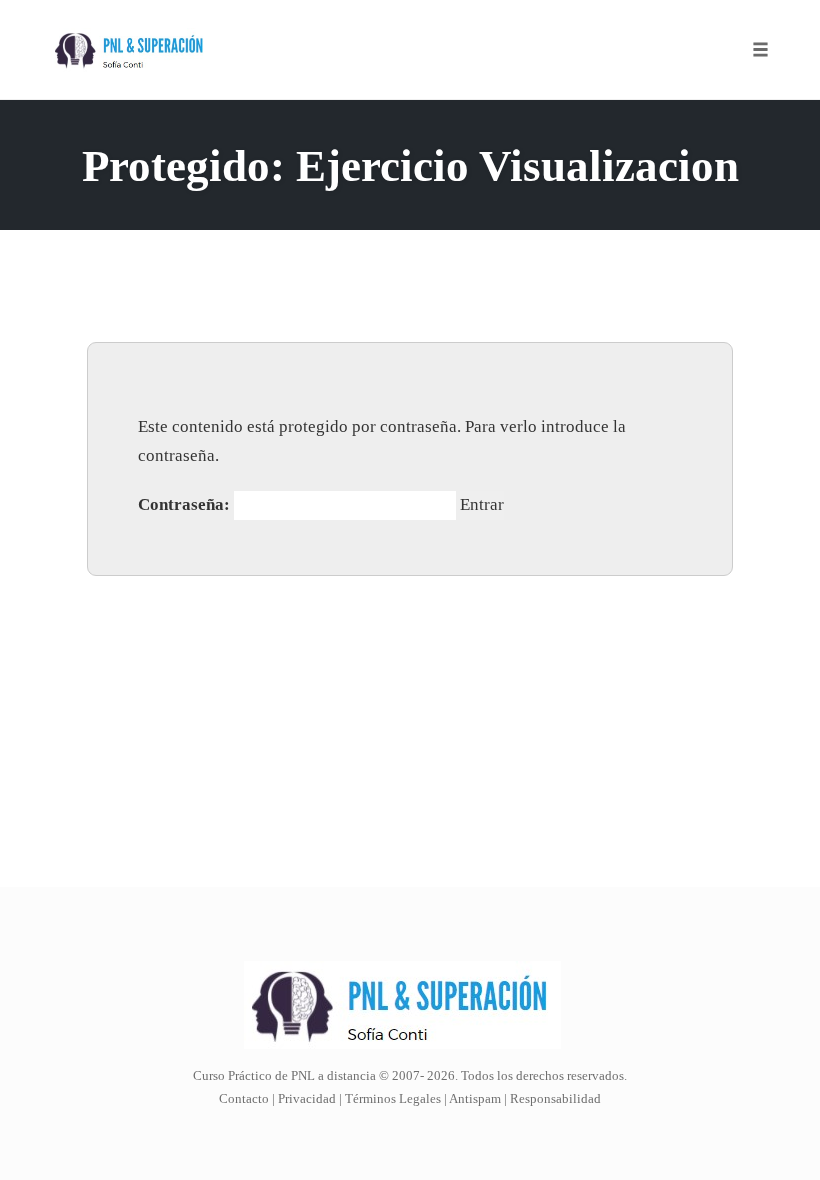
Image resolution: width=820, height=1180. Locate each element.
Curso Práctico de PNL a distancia (284, 1075)
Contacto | (248, 1098)
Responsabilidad (555, 1098)
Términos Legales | (396, 1098)
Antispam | (478, 1098)
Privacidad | (310, 1098)
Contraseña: (186, 504)
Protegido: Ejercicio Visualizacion (410, 166)
